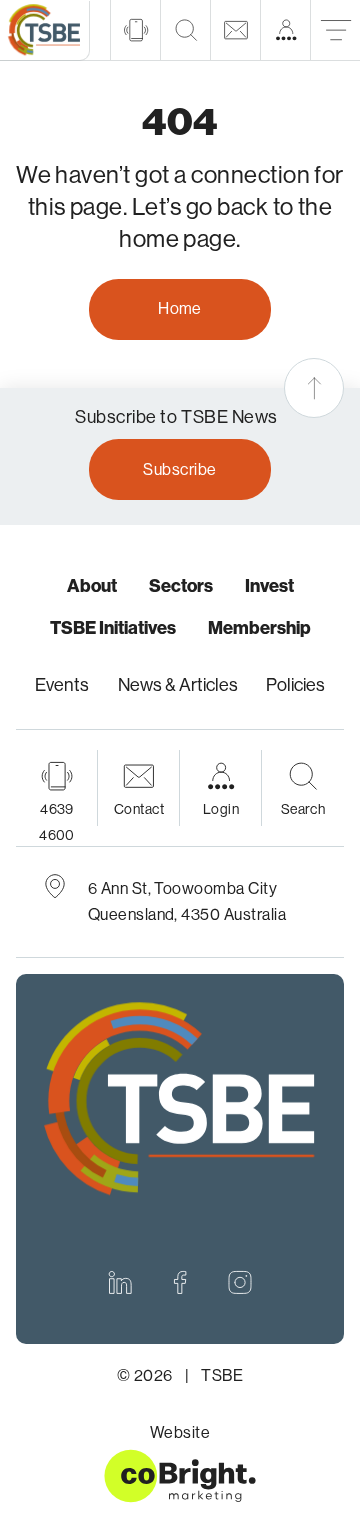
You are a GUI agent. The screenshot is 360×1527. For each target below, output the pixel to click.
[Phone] (135, 30)
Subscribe (179, 469)
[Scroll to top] (314, 388)
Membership (259, 628)
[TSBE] (45, 31)
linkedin (120, 1282)
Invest (269, 586)
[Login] (285, 30)
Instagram (240, 1282)
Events (62, 685)
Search (303, 809)
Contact (139, 809)
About (92, 586)
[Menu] (335, 30)
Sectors (181, 586)
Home (180, 308)
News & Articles (178, 685)
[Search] (185, 30)
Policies (295, 685)
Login (221, 809)
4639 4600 (57, 822)
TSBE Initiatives (113, 628)
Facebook (180, 1282)
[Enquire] (235, 30)
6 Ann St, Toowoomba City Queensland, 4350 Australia (187, 901)
